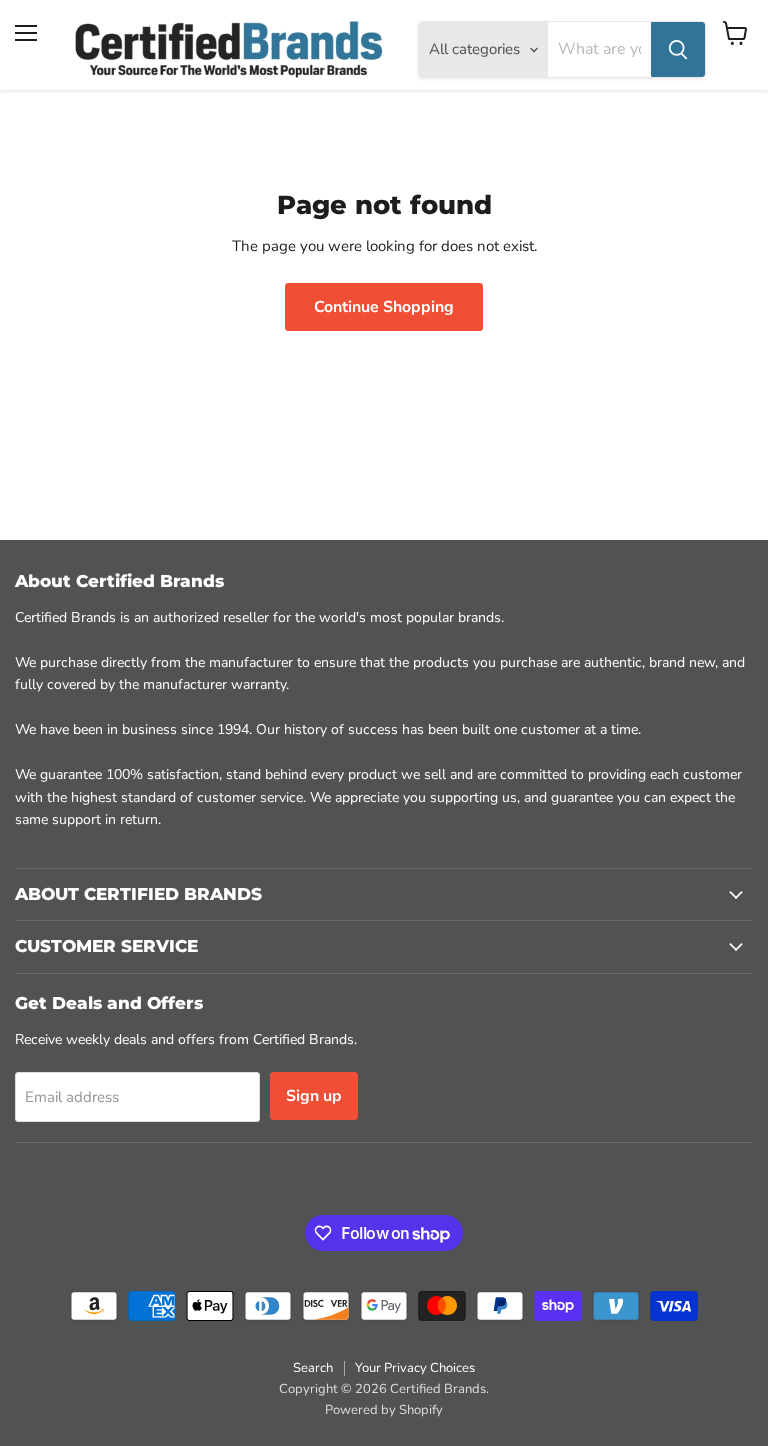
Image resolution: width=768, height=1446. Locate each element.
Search (313, 1368)
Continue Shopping (384, 307)
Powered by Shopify (384, 1410)
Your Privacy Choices (415, 1368)
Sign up (314, 1096)
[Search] (678, 49)
